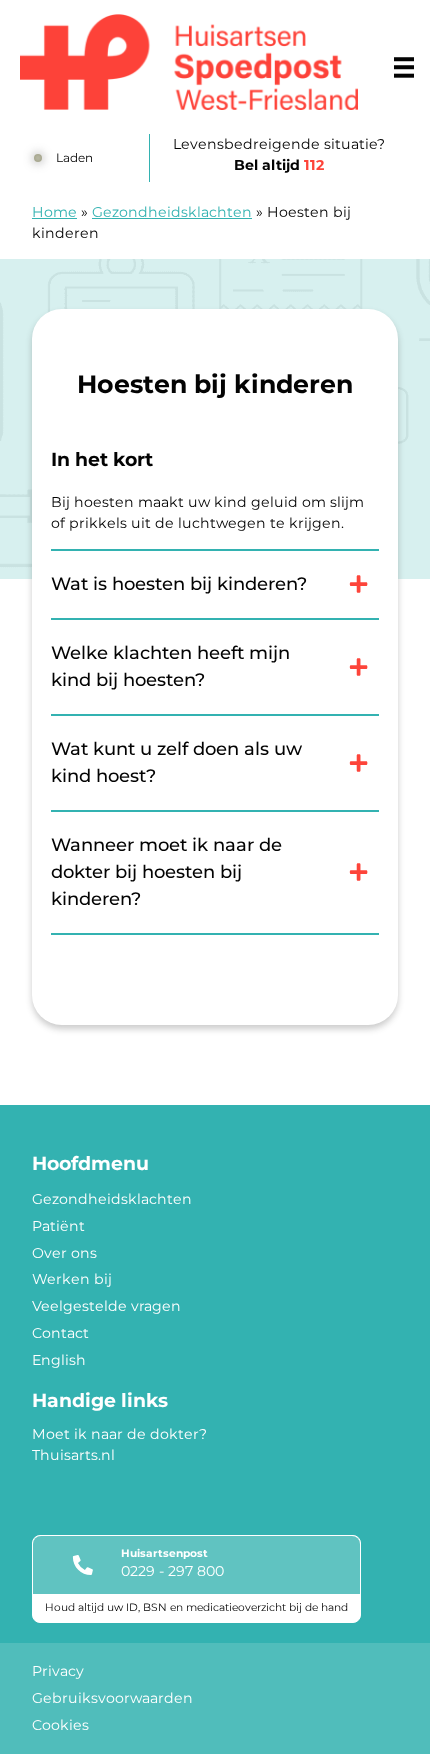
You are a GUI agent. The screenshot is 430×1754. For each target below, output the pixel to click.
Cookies (60, 1725)
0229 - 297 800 (172, 1571)
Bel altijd (279, 165)
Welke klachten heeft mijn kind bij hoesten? (170, 666)
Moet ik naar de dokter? (119, 1434)
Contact (60, 1333)
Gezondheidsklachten (172, 212)
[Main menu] (404, 67)
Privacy (58, 1671)
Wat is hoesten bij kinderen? (179, 584)
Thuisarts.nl (73, 1455)
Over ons (64, 1253)
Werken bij (72, 1279)
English (59, 1360)
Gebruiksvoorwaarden (112, 1698)
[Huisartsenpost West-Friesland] (189, 62)
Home (54, 212)
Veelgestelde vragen (106, 1306)
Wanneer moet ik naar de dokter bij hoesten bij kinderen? (166, 872)
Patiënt (58, 1226)
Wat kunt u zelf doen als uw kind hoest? (176, 762)
